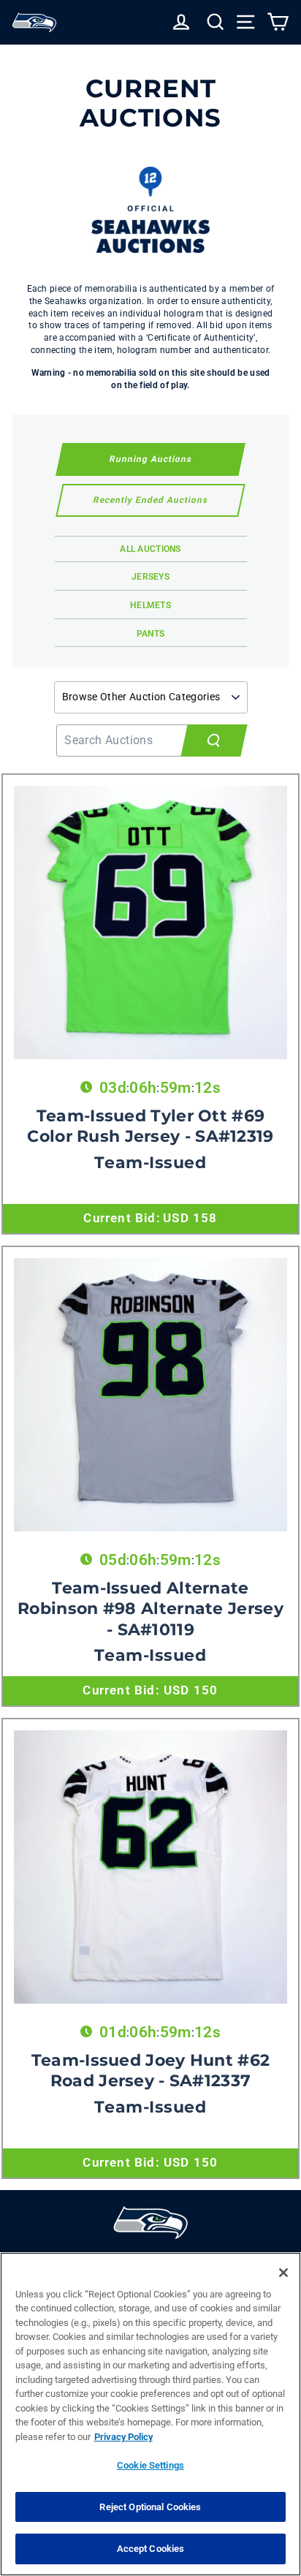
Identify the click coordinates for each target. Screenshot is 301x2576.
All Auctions (150, 549)
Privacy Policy (123, 2437)
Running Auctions (150, 459)
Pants (151, 634)
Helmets (150, 605)
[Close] (283, 2273)
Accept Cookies (151, 2549)
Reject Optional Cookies (150, 2507)
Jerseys (150, 577)
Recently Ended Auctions (150, 500)
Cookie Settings (150, 2465)
